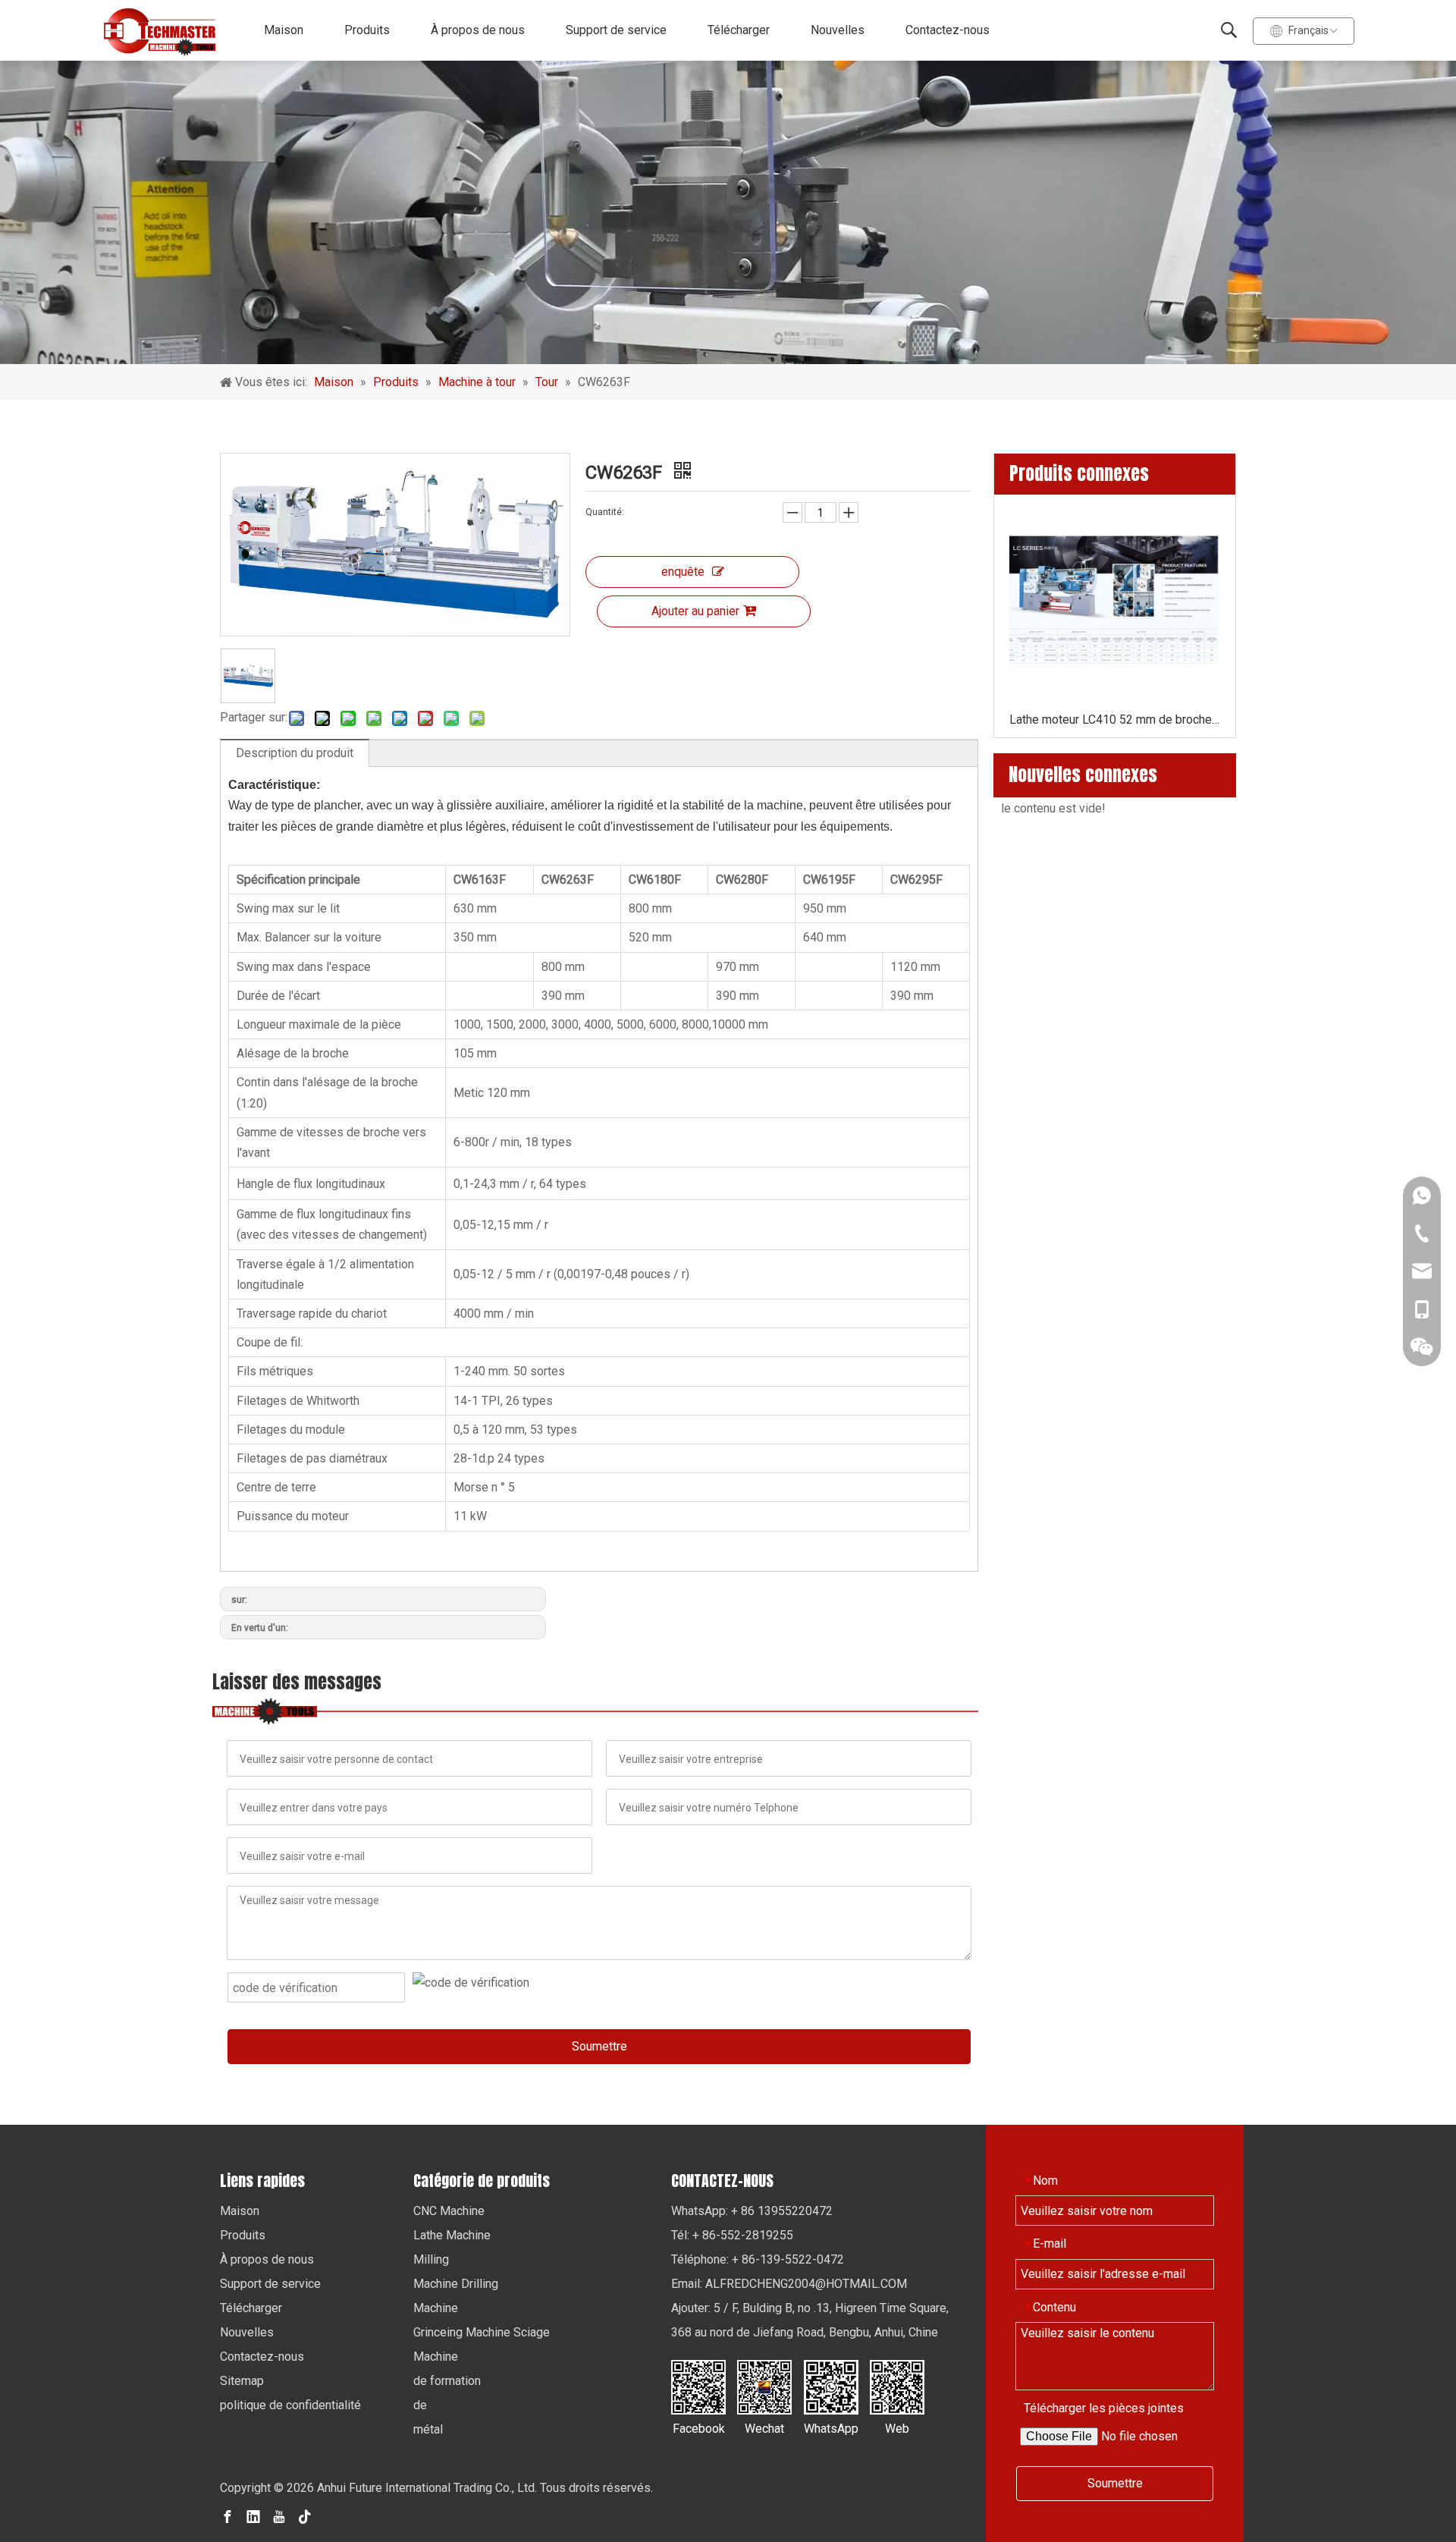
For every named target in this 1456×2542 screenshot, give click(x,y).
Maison (284, 30)
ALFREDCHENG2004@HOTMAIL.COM (806, 2284)
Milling (431, 2259)
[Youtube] (279, 2516)
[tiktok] (305, 2516)
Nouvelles (838, 30)
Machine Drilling (456, 2284)
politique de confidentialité (290, 2405)
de (420, 2405)
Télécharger (739, 30)
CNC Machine (449, 2211)
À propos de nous (478, 30)
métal (428, 2429)
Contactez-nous (948, 30)
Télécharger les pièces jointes (1104, 2408)
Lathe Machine (452, 2235)
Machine (436, 2308)
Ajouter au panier (695, 611)
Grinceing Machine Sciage (482, 2332)
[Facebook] (227, 2516)
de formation (447, 2381)
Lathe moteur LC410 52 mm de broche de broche (1115, 720)
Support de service (616, 30)
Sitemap (242, 2381)
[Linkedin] (253, 2516)
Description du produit (295, 753)
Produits (367, 30)
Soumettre (599, 2046)
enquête (683, 572)
